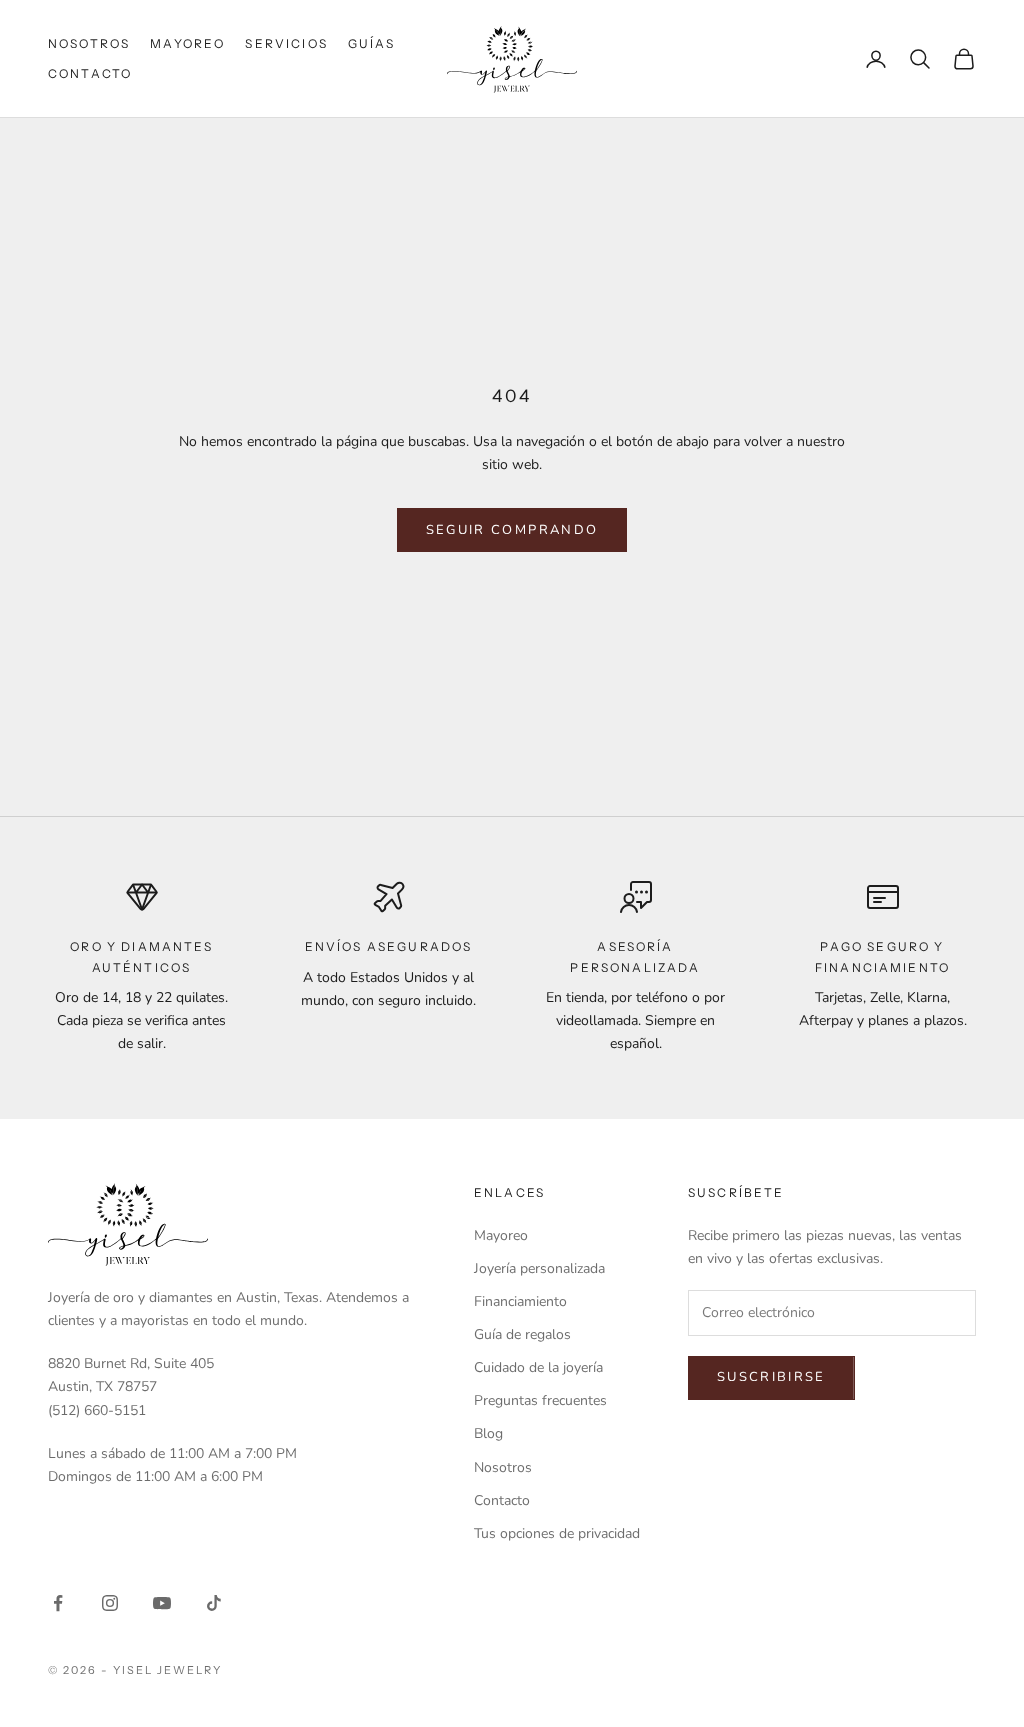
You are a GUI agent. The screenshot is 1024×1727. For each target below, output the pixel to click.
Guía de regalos (522, 1334)
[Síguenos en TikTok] (214, 1603)
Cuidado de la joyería (538, 1367)
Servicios (286, 43)
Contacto (90, 73)
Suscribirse (771, 1377)
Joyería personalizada (539, 1268)
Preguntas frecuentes (540, 1400)
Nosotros (89, 43)
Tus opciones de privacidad (557, 1533)
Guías (372, 43)
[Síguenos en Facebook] (58, 1603)
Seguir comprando (512, 530)
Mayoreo (187, 43)
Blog (488, 1433)
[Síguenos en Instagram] (110, 1603)
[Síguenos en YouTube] (162, 1603)
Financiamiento (520, 1301)
